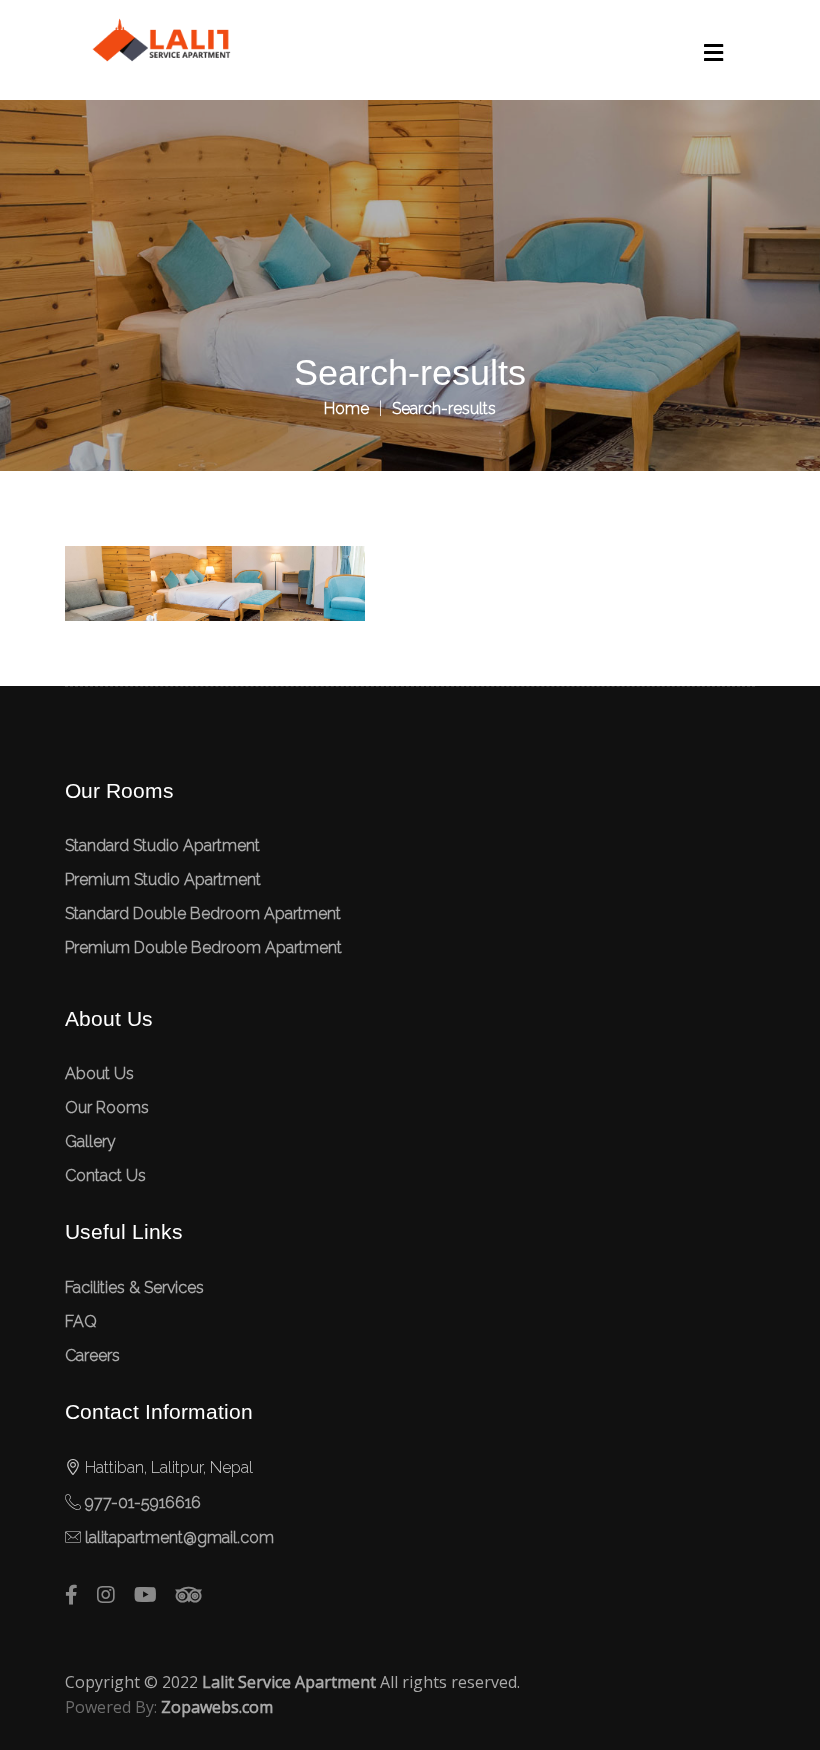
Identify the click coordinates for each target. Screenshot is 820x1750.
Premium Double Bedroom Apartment (203, 947)
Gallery (90, 1141)
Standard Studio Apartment (162, 845)
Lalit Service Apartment (289, 1682)
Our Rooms (107, 1107)
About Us (99, 1073)
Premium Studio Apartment (163, 879)
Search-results (444, 408)
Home (346, 408)
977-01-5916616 (143, 1502)
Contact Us (105, 1175)
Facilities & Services (134, 1287)
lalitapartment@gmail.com (179, 1537)
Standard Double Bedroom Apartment (203, 913)
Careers (92, 1355)
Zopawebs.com (217, 1707)
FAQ (81, 1321)
